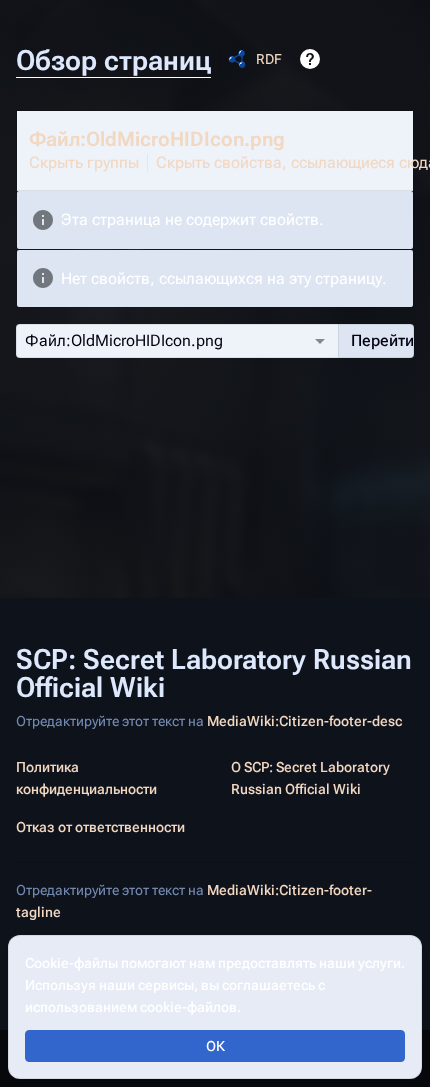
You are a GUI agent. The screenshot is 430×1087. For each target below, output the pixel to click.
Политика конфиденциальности (86, 778)
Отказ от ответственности (100, 827)
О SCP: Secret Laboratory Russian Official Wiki (310, 778)
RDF (269, 59)
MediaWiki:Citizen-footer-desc (304, 721)
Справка (310, 59)
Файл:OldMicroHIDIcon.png (157, 139)
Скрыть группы (84, 162)
